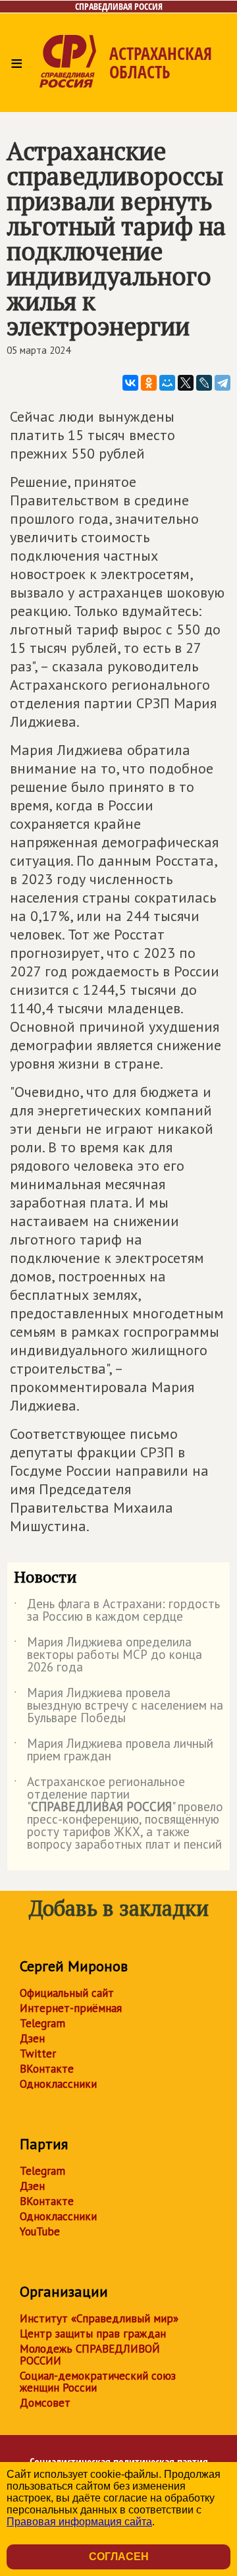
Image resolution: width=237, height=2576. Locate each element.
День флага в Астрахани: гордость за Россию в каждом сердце (117, 1611)
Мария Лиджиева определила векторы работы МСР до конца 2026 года (108, 1655)
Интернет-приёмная (71, 2008)
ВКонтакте (47, 2069)
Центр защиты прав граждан (93, 2334)
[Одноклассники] (149, 383)
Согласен (119, 2557)
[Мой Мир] (167, 383)
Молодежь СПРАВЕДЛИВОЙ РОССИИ (90, 2355)
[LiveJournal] (204, 383)
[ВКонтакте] (130, 383)
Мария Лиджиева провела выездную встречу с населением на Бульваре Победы (118, 1706)
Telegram (42, 2023)
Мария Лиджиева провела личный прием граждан (114, 1750)
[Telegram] (223, 383)
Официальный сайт (67, 1993)
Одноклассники (58, 2084)
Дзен (32, 2038)
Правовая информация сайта (79, 2522)
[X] (186, 383)
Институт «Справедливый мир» (99, 2318)
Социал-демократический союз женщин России (98, 2382)
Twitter (38, 2054)
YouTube (40, 2231)
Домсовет (45, 2403)
